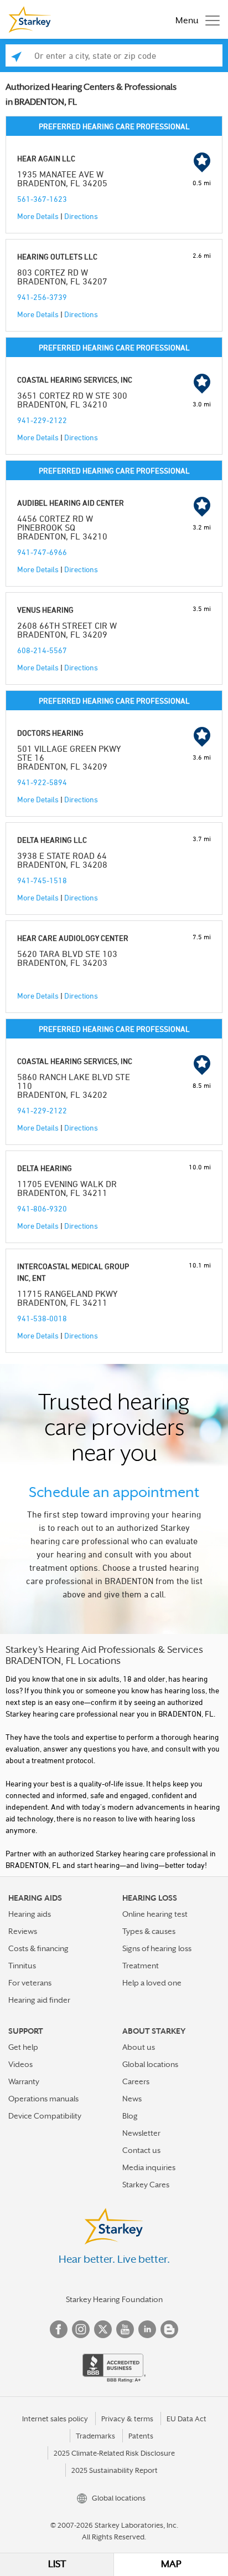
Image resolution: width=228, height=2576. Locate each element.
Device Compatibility (45, 2116)
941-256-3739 (42, 297)
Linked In (147, 2329)
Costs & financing (38, 1948)
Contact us (141, 2150)
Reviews (23, 1931)
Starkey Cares (146, 2185)
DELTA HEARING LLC (52, 840)
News (132, 2099)
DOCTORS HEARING (50, 733)
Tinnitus (22, 1966)
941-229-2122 (42, 420)
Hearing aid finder (39, 2000)
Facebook (59, 2329)
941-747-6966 (42, 552)
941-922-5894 (42, 782)
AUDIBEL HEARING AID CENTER (71, 503)
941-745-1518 (42, 880)
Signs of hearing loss (157, 1948)
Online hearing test (155, 1914)
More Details (38, 216)
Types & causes (149, 1931)
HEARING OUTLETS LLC (57, 256)
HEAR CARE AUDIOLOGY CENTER (73, 938)
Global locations (150, 2064)
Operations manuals (43, 2099)
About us (139, 2047)
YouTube (125, 2329)
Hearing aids (30, 1914)
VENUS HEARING (45, 610)
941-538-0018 (42, 1318)
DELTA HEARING (45, 1168)
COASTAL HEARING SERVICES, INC (75, 380)
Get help (23, 2047)
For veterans (30, 1983)
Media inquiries (149, 2167)
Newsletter (141, 2133)
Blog (130, 2116)
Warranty (24, 2081)
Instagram (81, 2329)
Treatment (141, 1966)
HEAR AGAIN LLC (46, 158)
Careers (136, 2081)
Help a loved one (152, 1983)
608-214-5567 (42, 650)
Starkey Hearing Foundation (114, 2299)
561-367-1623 (42, 199)
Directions (81, 216)
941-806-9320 (42, 1208)
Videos (20, 2064)
